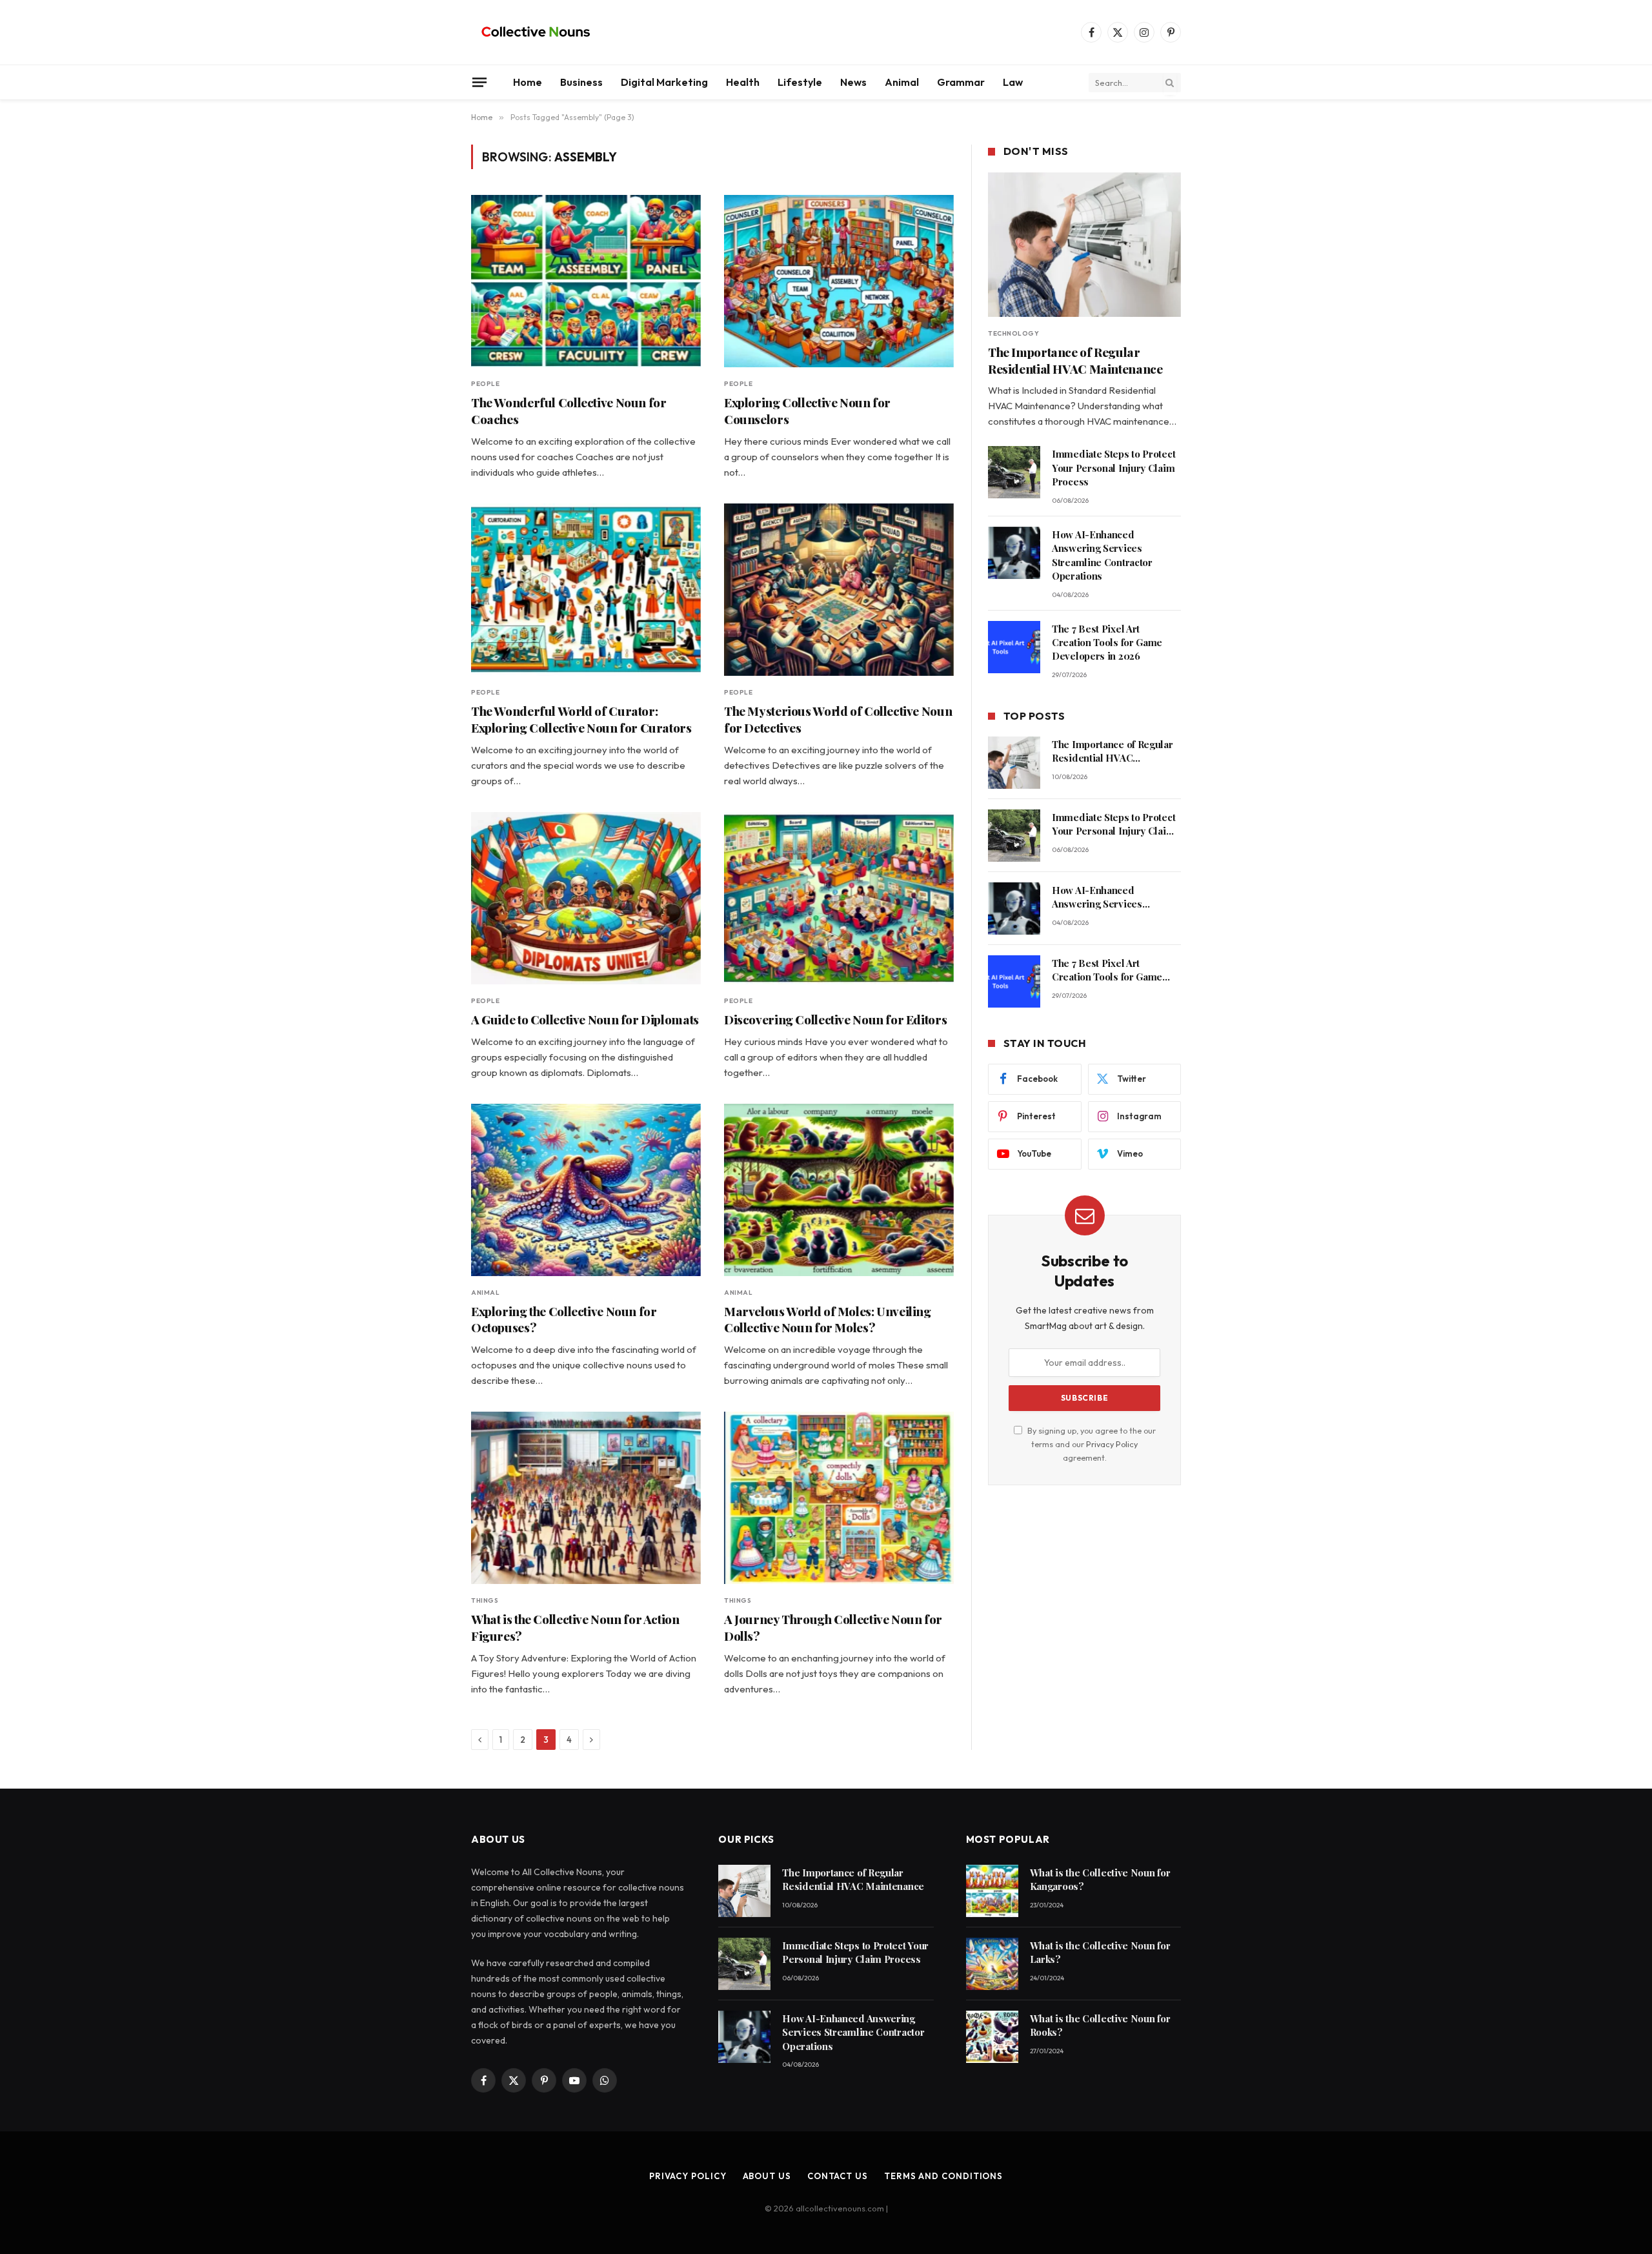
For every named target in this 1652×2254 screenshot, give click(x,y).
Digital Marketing (664, 82)
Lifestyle (800, 82)
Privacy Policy (1112, 1444)
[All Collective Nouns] (536, 32)
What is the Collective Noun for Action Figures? (575, 1628)
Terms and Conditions (943, 2176)
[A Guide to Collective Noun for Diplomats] (586, 898)
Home (528, 82)
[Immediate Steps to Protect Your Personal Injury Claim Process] (1014, 472)
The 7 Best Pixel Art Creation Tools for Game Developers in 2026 (1107, 643)
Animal (902, 82)
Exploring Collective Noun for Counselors (807, 411)
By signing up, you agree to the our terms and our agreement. (1091, 1444)
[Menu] (479, 82)
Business (581, 82)
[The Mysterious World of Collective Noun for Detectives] (839, 590)
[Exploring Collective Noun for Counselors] (839, 281)
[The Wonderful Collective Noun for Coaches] (586, 281)
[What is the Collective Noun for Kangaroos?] (992, 1891)
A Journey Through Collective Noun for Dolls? (833, 1628)
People (485, 384)
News (853, 82)
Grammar (961, 82)
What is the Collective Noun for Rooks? (1100, 2025)
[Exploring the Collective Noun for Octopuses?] (586, 1190)
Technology (1013, 333)
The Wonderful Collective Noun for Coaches (569, 411)
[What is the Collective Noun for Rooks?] (992, 2037)
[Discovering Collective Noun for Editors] (839, 898)
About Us (767, 2176)
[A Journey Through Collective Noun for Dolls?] (839, 1498)
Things (485, 1600)
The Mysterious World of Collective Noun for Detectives (838, 719)
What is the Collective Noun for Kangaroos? (1100, 1879)
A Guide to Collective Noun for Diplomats (585, 1020)
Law (1013, 82)
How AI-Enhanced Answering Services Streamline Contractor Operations (1102, 555)
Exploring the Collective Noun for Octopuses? (564, 1320)
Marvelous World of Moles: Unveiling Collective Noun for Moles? (828, 1320)
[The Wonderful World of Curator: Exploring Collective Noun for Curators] (586, 590)
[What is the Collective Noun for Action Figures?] (586, 1498)
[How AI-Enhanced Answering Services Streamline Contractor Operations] (1014, 553)
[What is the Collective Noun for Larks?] (992, 1964)
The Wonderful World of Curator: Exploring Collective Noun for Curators (581, 719)
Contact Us (838, 2176)
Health (743, 82)
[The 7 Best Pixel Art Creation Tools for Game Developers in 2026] (1014, 647)
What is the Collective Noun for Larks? (1100, 1952)
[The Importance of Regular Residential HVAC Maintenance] (1084, 245)
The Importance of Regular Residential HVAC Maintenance (1075, 360)
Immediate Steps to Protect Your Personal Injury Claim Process (1113, 468)
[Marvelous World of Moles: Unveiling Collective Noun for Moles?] (839, 1190)
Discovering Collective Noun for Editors (835, 1020)
